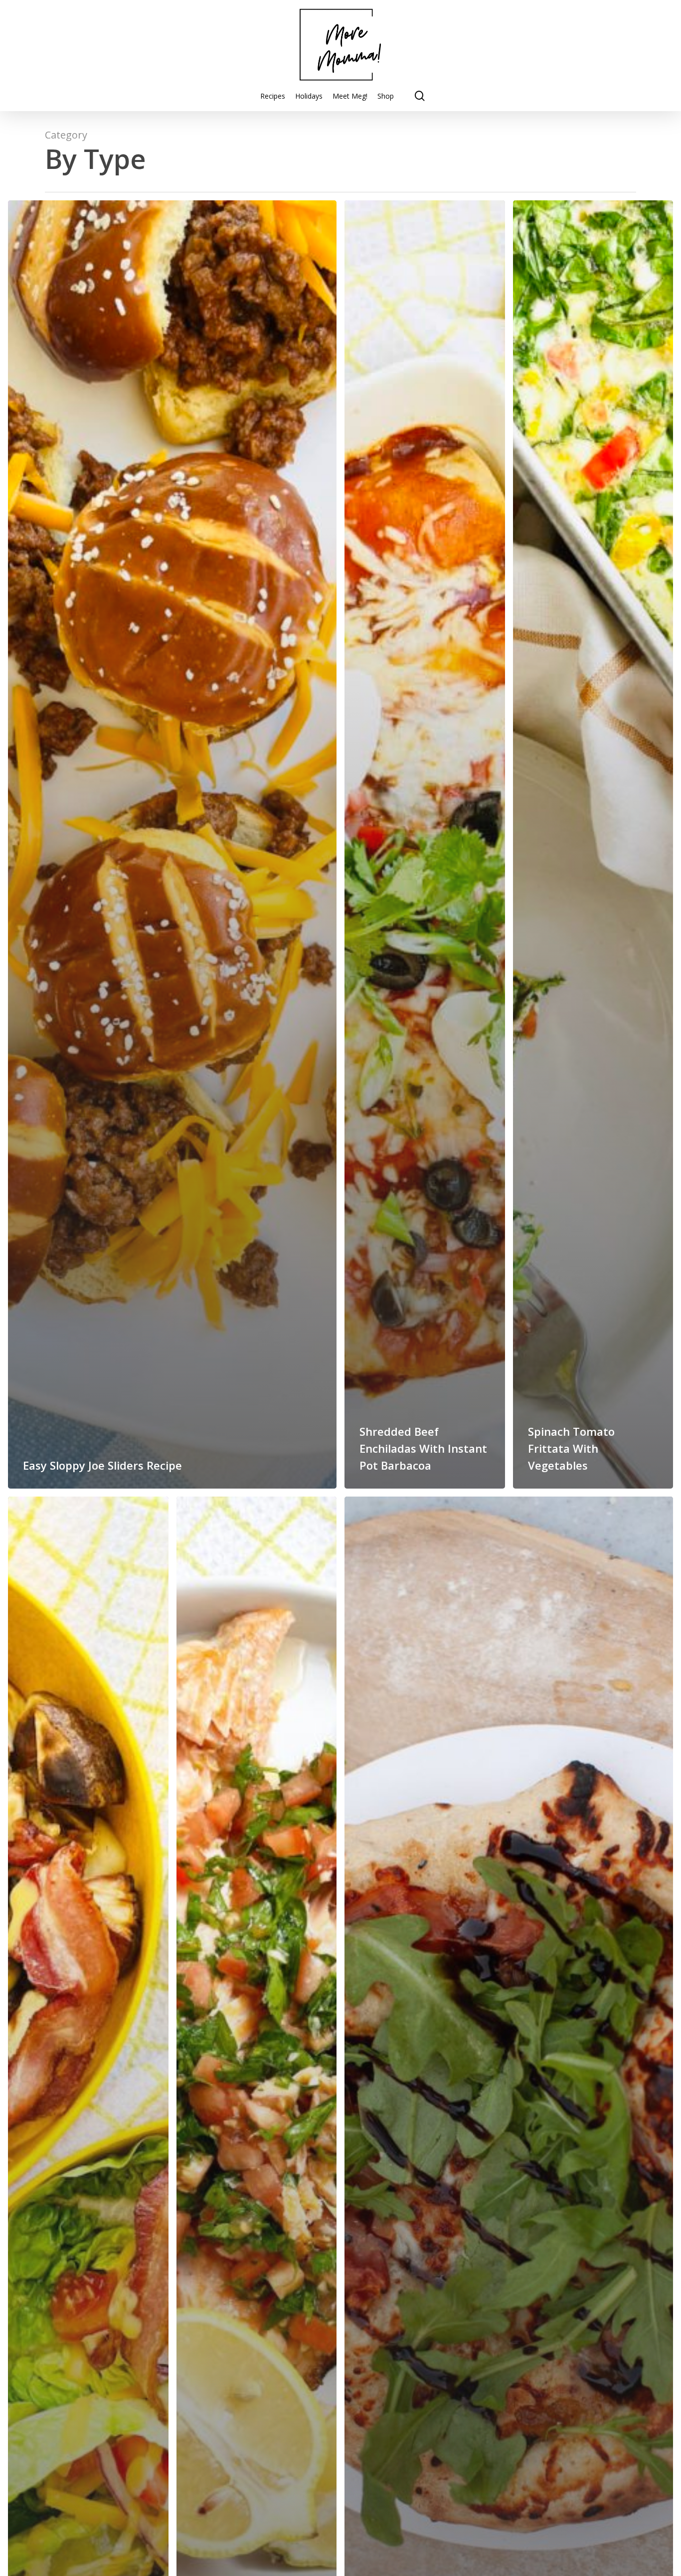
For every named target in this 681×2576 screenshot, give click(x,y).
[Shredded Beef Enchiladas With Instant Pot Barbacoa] (425, 844)
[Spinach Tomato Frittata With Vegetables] (593, 844)
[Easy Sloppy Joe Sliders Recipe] (172, 844)
